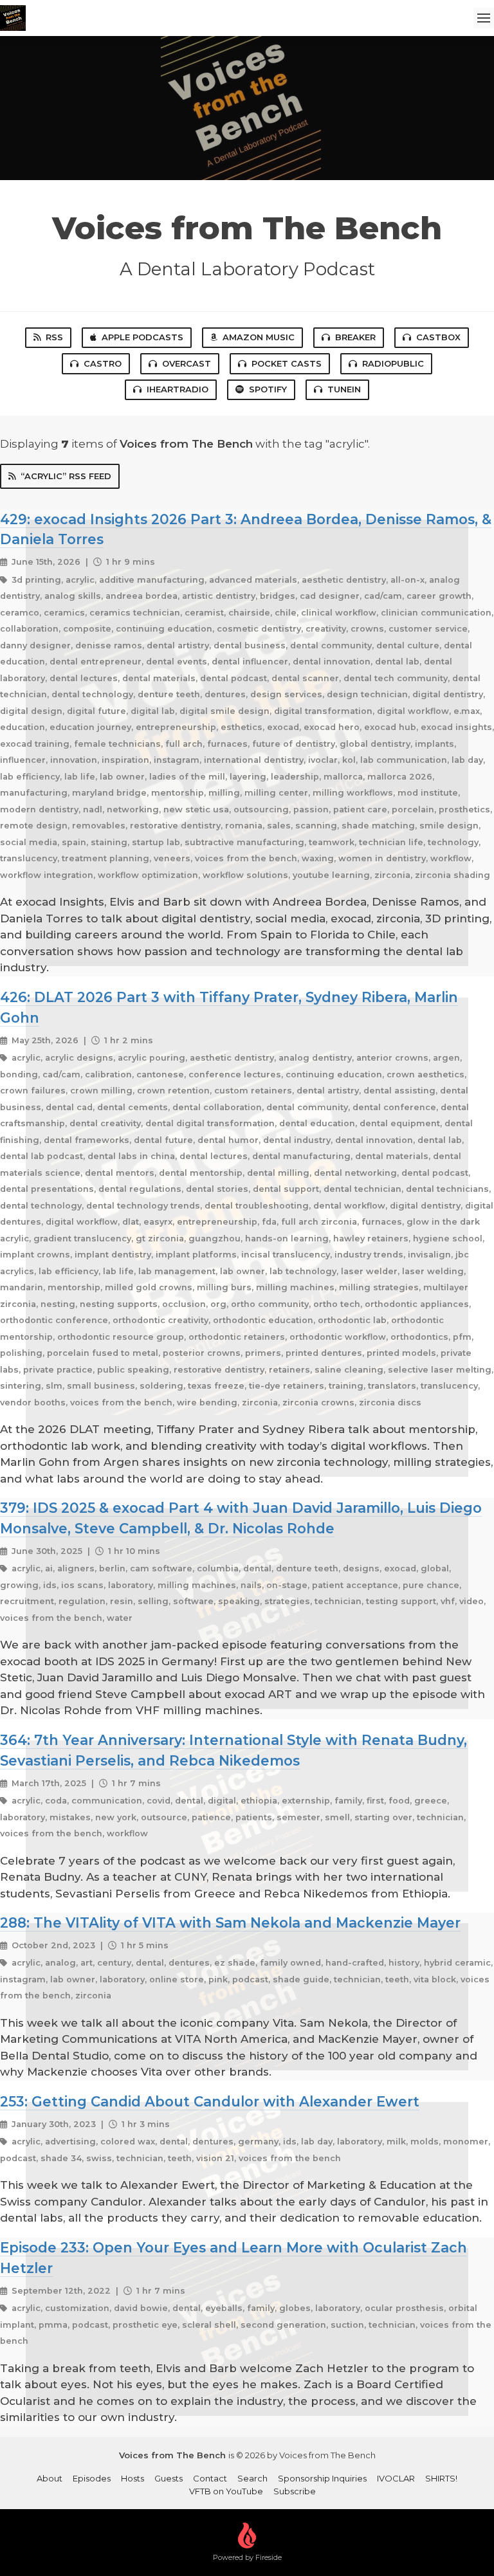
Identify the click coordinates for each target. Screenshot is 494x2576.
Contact (210, 2478)
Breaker (355, 337)
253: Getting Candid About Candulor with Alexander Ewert (210, 2101)
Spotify (268, 389)
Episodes (92, 2478)
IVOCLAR (396, 2478)
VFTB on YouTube (226, 2491)
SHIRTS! (441, 2478)
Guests (169, 2478)
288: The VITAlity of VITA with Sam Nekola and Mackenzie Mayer (230, 1923)
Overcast (187, 363)
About (50, 2478)
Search (252, 2478)
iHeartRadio (178, 389)
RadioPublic (393, 363)
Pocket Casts (287, 363)
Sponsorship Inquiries (322, 2478)
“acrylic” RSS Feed (66, 476)
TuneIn (344, 389)
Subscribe (295, 2491)
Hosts (133, 2478)
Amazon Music (259, 337)
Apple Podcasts (142, 337)
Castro (103, 363)
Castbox (438, 337)
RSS (54, 337)
